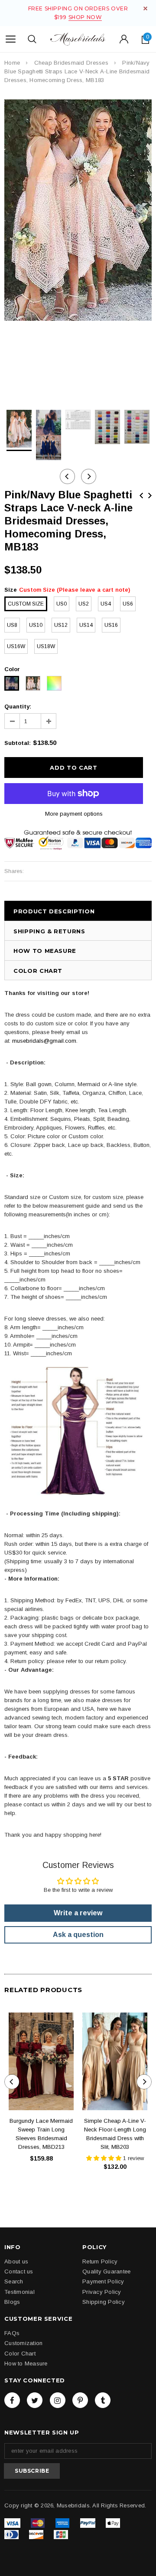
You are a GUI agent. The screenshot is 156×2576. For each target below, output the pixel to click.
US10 (36, 625)
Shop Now (85, 17)
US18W (46, 646)
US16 (111, 625)
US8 (12, 625)
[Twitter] (35, 2400)
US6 (128, 604)
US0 (62, 604)
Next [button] (89, 476)
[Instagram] (58, 2400)
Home (12, 63)
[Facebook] (12, 2400)
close (145, 8)
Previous (141, 496)
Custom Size (26, 604)
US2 (84, 604)
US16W (16, 646)
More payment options (74, 814)
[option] (78, 210)
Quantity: (18, 707)
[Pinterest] (80, 2400)
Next (150, 496)
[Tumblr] (103, 2400)
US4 (106, 604)
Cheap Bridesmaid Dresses (71, 63)
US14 (86, 625)
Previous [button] (67, 476)
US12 (61, 625)
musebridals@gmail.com (44, 1041)
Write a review (78, 1913)
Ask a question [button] (78, 1935)
